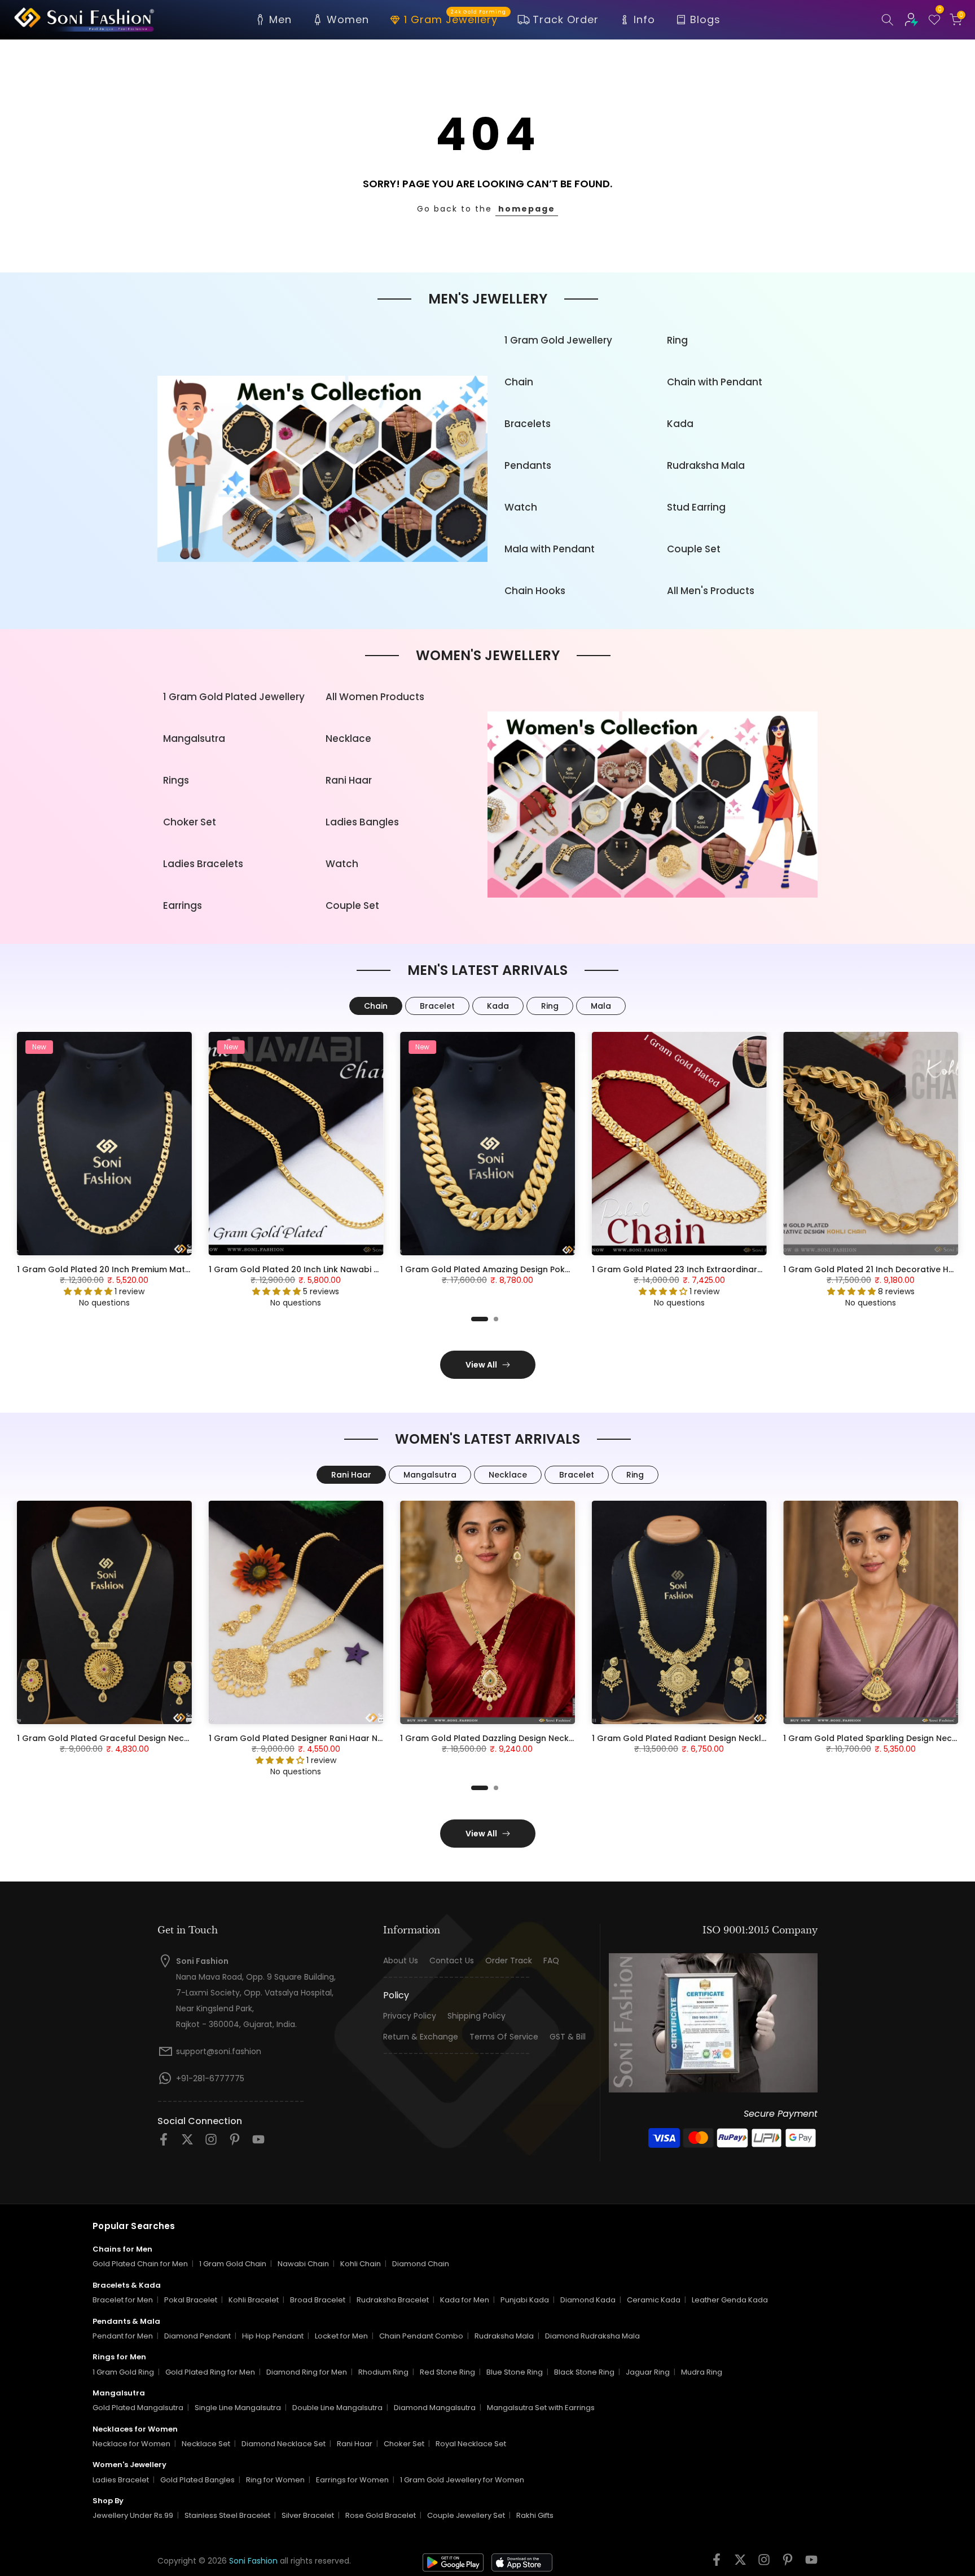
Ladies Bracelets (203, 864)
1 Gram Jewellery (455, 19)
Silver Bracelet (308, 2515)
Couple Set (694, 549)
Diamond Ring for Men (307, 2372)
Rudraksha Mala (706, 465)
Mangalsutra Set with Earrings (541, 2408)
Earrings (183, 905)
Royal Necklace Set (471, 2444)
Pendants (528, 465)
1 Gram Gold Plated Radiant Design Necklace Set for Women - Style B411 (740, 1738)
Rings (176, 780)
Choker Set (190, 822)
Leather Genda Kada (730, 2300)
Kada (680, 424)
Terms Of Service (504, 2037)
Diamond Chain (421, 2264)
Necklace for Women (131, 2444)
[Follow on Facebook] (164, 2143)
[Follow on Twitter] (187, 2143)
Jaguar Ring (648, 2372)
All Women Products (375, 697)
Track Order (566, 19)
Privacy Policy (410, 2016)
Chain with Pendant (715, 382)
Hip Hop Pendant (273, 2336)
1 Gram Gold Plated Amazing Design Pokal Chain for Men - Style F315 (540, 1269)
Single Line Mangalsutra (238, 2408)
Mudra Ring (702, 2372)
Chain (519, 382)
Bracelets (528, 424)
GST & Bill (568, 2037)
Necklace (348, 738)
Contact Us (452, 1961)
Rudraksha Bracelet (393, 2300)
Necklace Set (206, 2444)
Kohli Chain (361, 2264)
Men (280, 19)
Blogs (705, 19)
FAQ (551, 1961)
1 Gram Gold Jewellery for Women (462, 2480)
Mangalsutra (194, 738)
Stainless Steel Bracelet (227, 2515)
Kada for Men (465, 2300)
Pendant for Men (123, 2336)
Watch (521, 507)
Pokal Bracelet (191, 2300)
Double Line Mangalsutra (337, 2408)
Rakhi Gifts (535, 2515)
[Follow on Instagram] (211, 2143)
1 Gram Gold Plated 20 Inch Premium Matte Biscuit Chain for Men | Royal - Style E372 (190, 1269)
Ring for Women (275, 2480)
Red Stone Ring (447, 2372)
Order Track (509, 1961)
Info (644, 19)
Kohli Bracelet (254, 2300)
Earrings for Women (352, 2480)
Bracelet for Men (123, 2300)
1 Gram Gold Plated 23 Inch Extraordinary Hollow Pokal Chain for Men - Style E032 (759, 1269)
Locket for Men (341, 2336)
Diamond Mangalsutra (435, 2408)
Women (348, 19)
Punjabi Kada (525, 2300)
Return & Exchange (421, 2037)
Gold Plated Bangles (197, 2480)
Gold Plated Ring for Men (210, 2372)
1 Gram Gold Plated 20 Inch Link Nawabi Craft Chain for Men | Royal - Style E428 (372, 1269)
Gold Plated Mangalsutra (138, 2408)
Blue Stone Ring (515, 2372)
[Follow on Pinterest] (235, 2143)
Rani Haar (349, 780)
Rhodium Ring (383, 2372)
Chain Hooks (535, 591)
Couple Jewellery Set (466, 2515)
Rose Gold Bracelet (381, 2515)
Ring (677, 340)
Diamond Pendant (197, 2336)
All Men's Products (711, 591)
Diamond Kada (588, 2300)
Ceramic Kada (654, 2300)
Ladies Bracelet (121, 2480)
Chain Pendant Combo (421, 2336)
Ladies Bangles (362, 822)
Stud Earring (696, 507)
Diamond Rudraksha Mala (592, 2336)
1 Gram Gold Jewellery (558, 340)
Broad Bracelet (318, 2300)
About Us (401, 1961)
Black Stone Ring (584, 2372)
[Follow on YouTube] (258, 2143)
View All (481, 1365)
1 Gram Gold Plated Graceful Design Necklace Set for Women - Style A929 (170, 1738)
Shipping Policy (476, 2016)
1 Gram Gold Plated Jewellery (234, 697)
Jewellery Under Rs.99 (133, 2515)
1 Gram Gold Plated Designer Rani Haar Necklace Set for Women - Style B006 (367, 1738)
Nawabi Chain (303, 2264)
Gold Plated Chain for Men (140, 2264)
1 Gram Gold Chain (233, 2264)
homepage (527, 209)
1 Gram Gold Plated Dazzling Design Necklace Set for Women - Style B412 (550, 1738)
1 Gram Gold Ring (123, 2372)
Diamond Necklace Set (284, 2444)
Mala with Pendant (550, 549)
